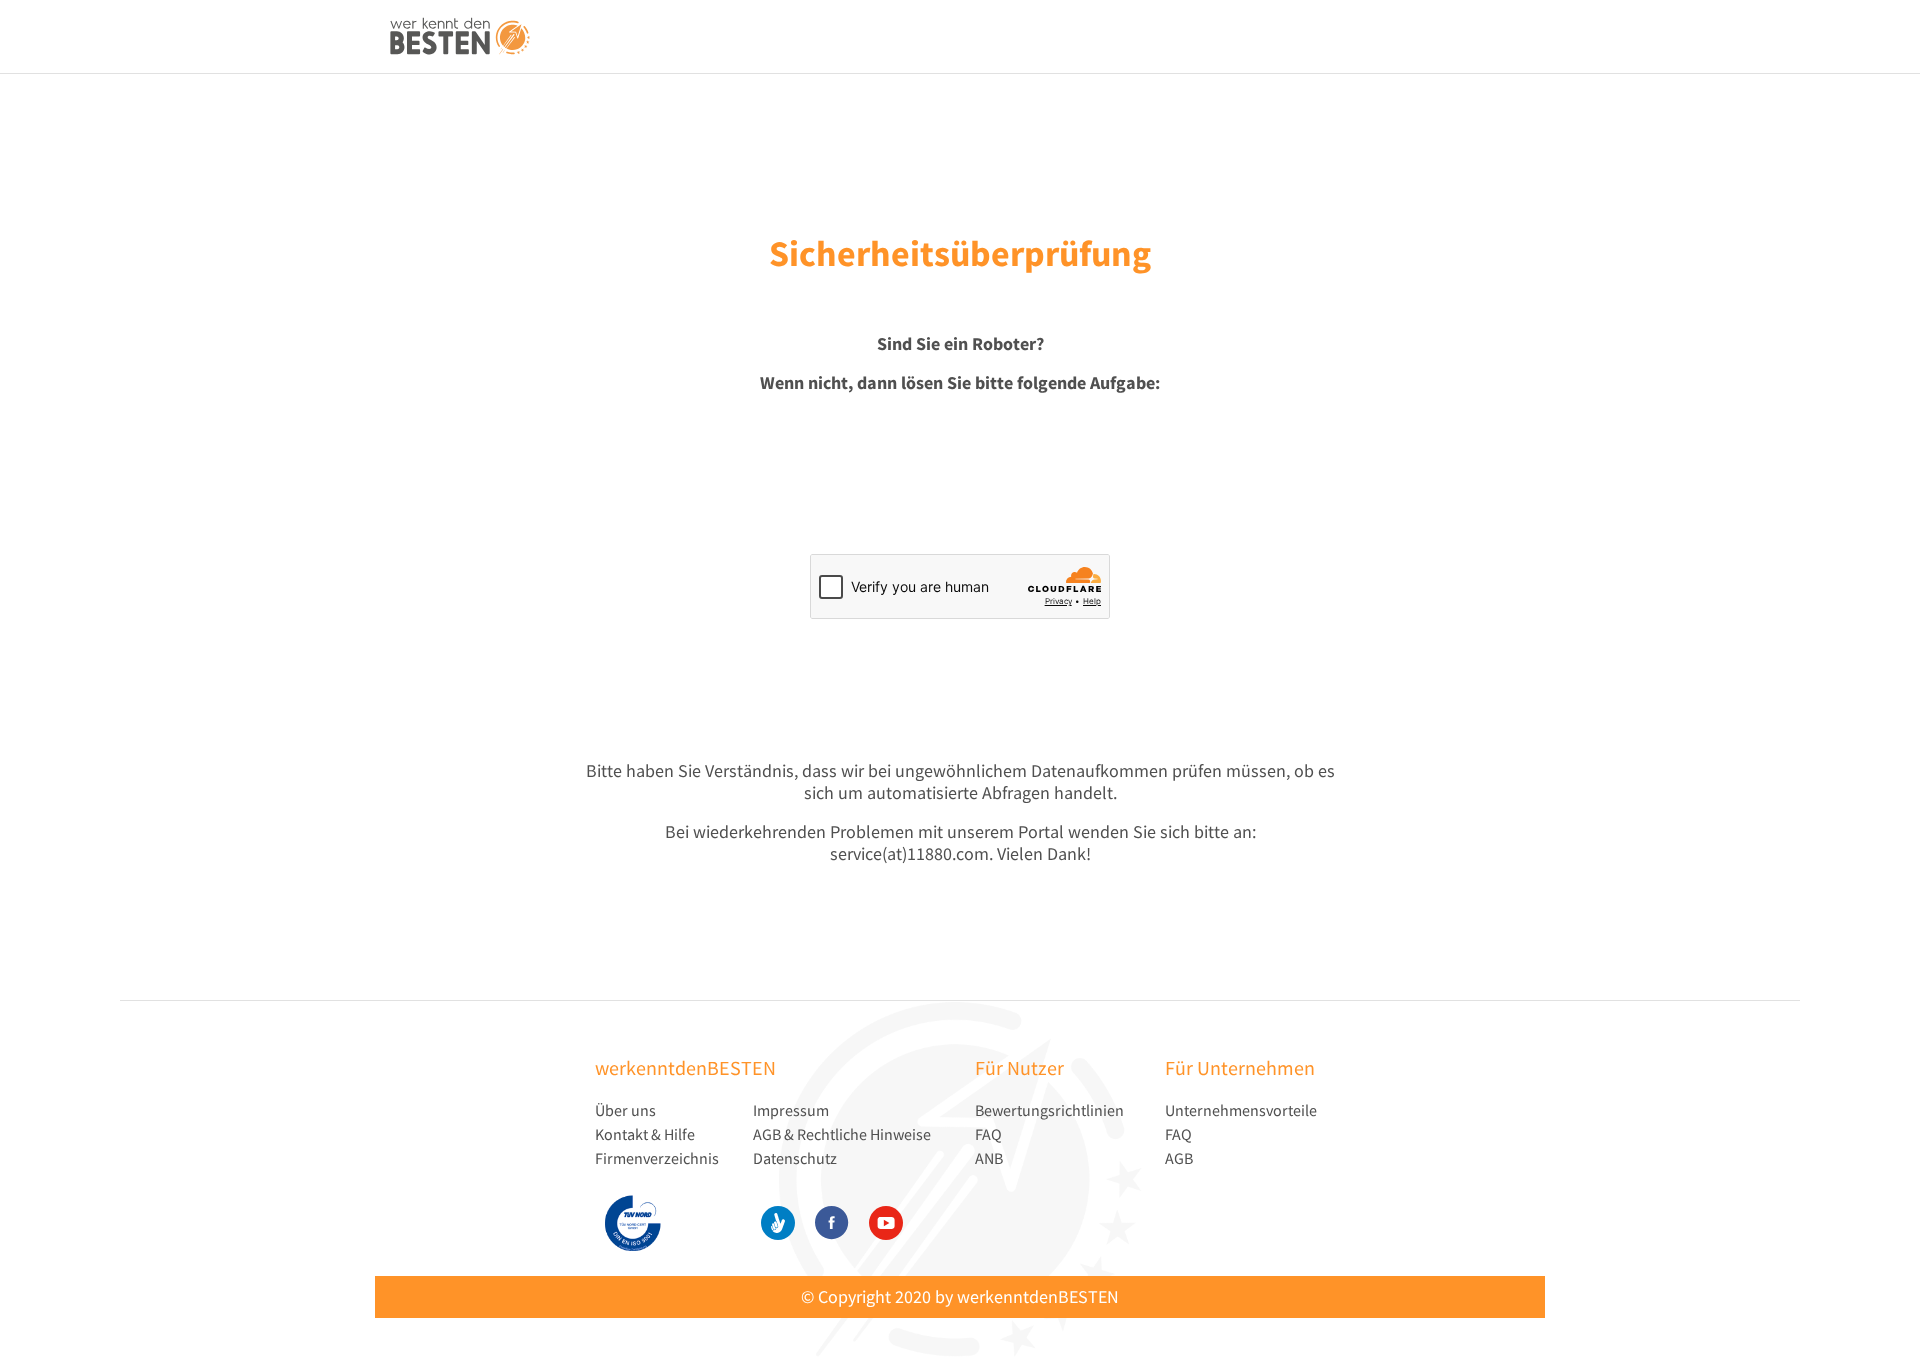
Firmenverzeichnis (657, 1158)
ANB (989, 1158)
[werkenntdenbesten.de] (460, 37)
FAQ (988, 1134)
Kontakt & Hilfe (645, 1134)
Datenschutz (795, 1158)
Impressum (791, 1110)
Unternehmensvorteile (1241, 1110)
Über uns (625, 1110)
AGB (1179, 1158)
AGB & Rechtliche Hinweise (842, 1134)
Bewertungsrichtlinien (1049, 1110)
